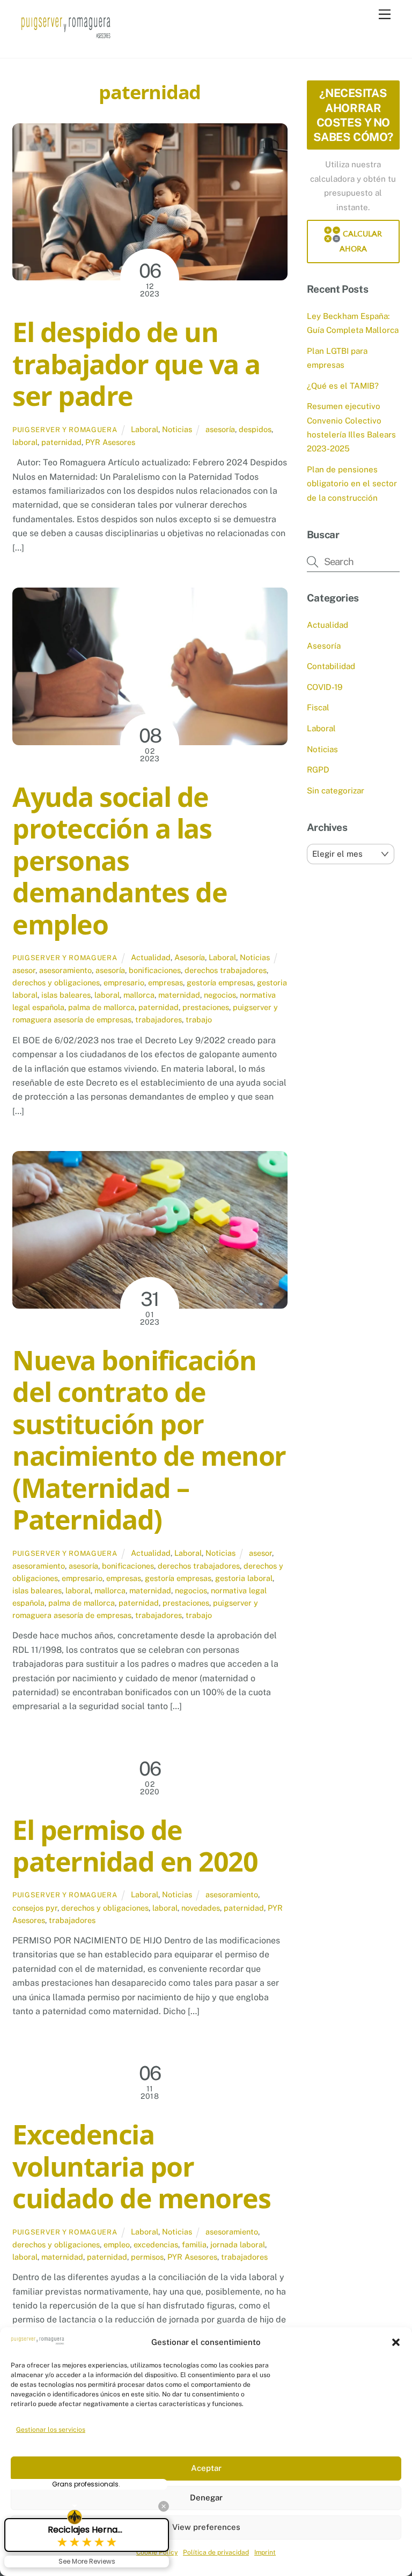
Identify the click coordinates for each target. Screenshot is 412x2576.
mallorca (139, 995)
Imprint (265, 2552)
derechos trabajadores (226, 970)
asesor (24, 970)
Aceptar (206, 2468)
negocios (220, 995)
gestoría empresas (220, 982)
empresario (124, 982)
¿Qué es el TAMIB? (343, 386)
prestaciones (206, 1007)
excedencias (156, 2244)
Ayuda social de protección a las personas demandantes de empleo (120, 860)
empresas (165, 982)
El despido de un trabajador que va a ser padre (136, 364)
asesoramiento (65, 970)
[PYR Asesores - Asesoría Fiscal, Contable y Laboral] (66, 39)
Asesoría (190, 957)
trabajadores (159, 1019)
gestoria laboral (244, 1578)
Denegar (206, 2497)
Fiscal (318, 707)
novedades (201, 1908)
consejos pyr (35, 1908)
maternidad (179, 995)
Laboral (145, 429)
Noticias (177, 429)
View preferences (206, 2527)
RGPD (318, 770)
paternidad (61, 442)
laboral (25, 442)
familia (194, 2244)
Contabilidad (331, 666)
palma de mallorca (101, 1007)
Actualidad (151, 957)
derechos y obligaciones (56, 982)
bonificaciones (155, 970)
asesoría (220, 429)
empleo (117, 2244)
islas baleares (66, 995)
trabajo (199, 1019)
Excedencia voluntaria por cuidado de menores (141, 2166)
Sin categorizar (336, 790)
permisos (147, 2257)
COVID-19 (325, 687)
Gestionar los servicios (51, 2430)
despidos (255, 429)
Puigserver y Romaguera (65, 430)
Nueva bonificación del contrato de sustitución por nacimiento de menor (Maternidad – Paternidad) (149, 1440)
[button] (396, 2342)
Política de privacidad (216, 2552)
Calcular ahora (361, 242)
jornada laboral (238, 2244)
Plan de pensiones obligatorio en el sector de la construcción (352, 484)
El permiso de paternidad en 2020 (135, 1846)
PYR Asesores (110, 442)
